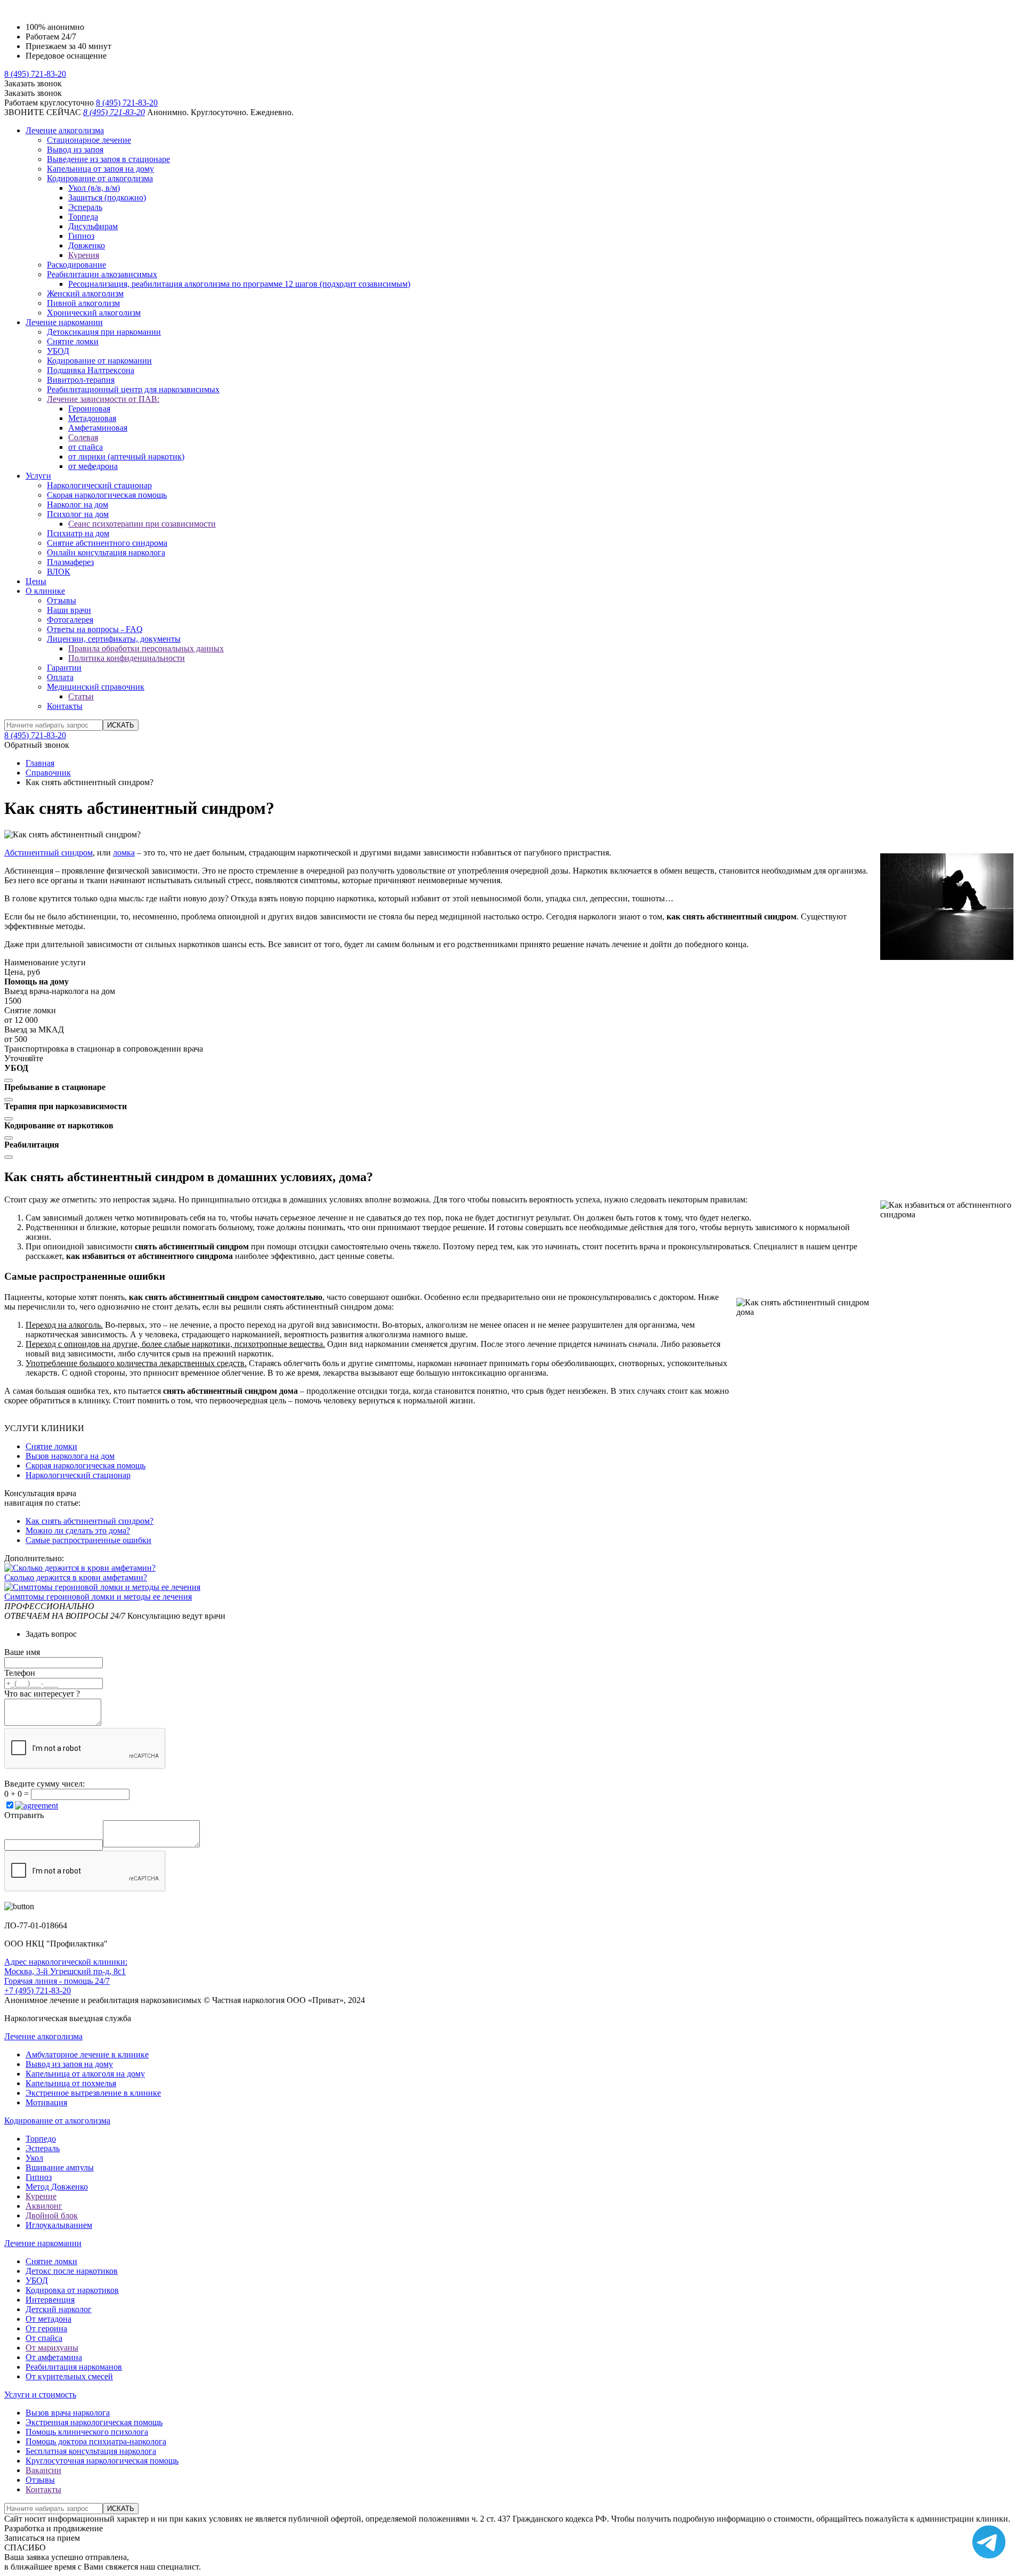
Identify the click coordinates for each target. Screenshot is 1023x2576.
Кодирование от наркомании (99, 361)
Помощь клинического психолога (87, 2432)
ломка (124, 853)
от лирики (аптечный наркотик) (126, 457)
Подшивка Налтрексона (91, 370)
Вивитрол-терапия (81, 380)
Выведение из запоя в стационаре (108, 159)
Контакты (65, 706)
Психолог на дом (78, 514)
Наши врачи (69, 610)
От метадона (48, 2319)
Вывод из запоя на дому (69, 2064)
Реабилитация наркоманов (74, 2367)
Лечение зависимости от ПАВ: (103, 399)
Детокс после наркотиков (72, 2271)
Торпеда (83, 217)
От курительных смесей (69, 2376)
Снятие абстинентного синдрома (107, 543)
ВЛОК (59, 572)
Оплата (60, 677)
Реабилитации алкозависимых (102, 274)
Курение (41, 2196)
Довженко (87, 245)
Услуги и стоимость (40, 2395)
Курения (84, 255)
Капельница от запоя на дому (100, 169)
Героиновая (89, 409)
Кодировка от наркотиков (72, 2290)
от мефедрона (93, 466)
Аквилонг (44, 2206)
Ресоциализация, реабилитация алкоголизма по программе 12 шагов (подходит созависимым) (239, 284)
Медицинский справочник (96, 687)
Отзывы (62, 600)
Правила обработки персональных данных (146, 648)
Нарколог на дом (78, 504)
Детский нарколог (59, 2309)
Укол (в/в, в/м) (94, 188)
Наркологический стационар (99, 485)
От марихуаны (52, 2348)
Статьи (81, 696)
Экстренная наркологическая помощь (94, 2422)
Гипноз (81, 236)
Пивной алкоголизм (83, 303)
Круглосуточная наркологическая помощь (102, 2461)
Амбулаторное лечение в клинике (87, 2054)
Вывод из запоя (75, 150)
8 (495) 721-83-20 (35, 74)
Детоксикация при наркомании (104, 332)
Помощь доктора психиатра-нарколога (96, 2441)
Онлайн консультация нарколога (106, 552)
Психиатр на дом (78, 533)
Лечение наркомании (64, 322)
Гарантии (64, 668)
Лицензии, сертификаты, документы (114, 639)
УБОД (58, 351)
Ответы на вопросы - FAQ (95, 629)
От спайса (44, 2338)
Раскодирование (76, 265)
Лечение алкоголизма (65, 130)
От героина (46, 2328)
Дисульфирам (93, 226)
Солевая (83, 437)
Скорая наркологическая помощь (107, 495)
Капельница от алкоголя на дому (85, 2074)
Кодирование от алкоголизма (100, 178)
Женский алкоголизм (85, 293)
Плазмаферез (70, 562)
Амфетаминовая (98, 428)
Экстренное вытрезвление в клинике (93, 2093)
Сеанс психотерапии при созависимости (142, 524)
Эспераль (85, 207)
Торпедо (41, 2139)
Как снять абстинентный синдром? (90, 1521)
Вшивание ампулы (60, 2167)
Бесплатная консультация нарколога (91, 2451)
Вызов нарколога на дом (70, 1456)
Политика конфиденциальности (127, 658)
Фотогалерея (70, 620)
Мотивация (46, 2102)
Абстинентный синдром (48, 853)
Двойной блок (52, 2215)
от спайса (86, 447)
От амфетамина (54, 2357)
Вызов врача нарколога (68, 2413)
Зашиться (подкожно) (107, 197)
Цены (36, 581)
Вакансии (43, 2470)
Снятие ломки (73, 341)
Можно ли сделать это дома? (78, 1531)
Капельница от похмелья (71, 2083)
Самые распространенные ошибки (88, 1540)
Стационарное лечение (89, 140)
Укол (34, 2158)
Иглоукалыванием (59, 2225)
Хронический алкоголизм (94, 313)
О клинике (45, 591)
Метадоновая (92, 418)
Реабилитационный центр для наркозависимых (133, 389)
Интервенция (50, 2300)
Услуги (38, 476)
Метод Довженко (57, 2187)
